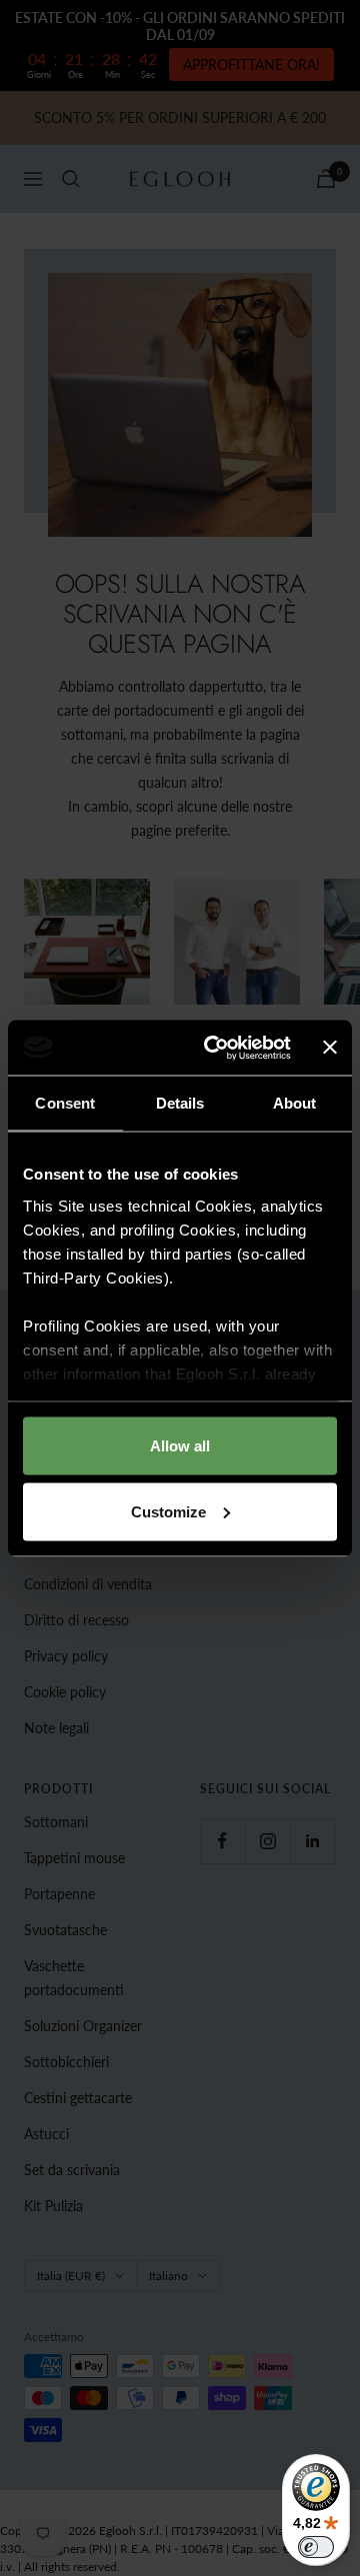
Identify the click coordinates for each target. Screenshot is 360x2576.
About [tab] (295, 1103)
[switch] (316, 2547)
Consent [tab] (65, 1103)
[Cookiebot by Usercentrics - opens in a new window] (215, 1048)
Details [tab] (180, 1103)
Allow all (180, 1446)
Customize (168, 1511)
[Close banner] (330, 1048)
